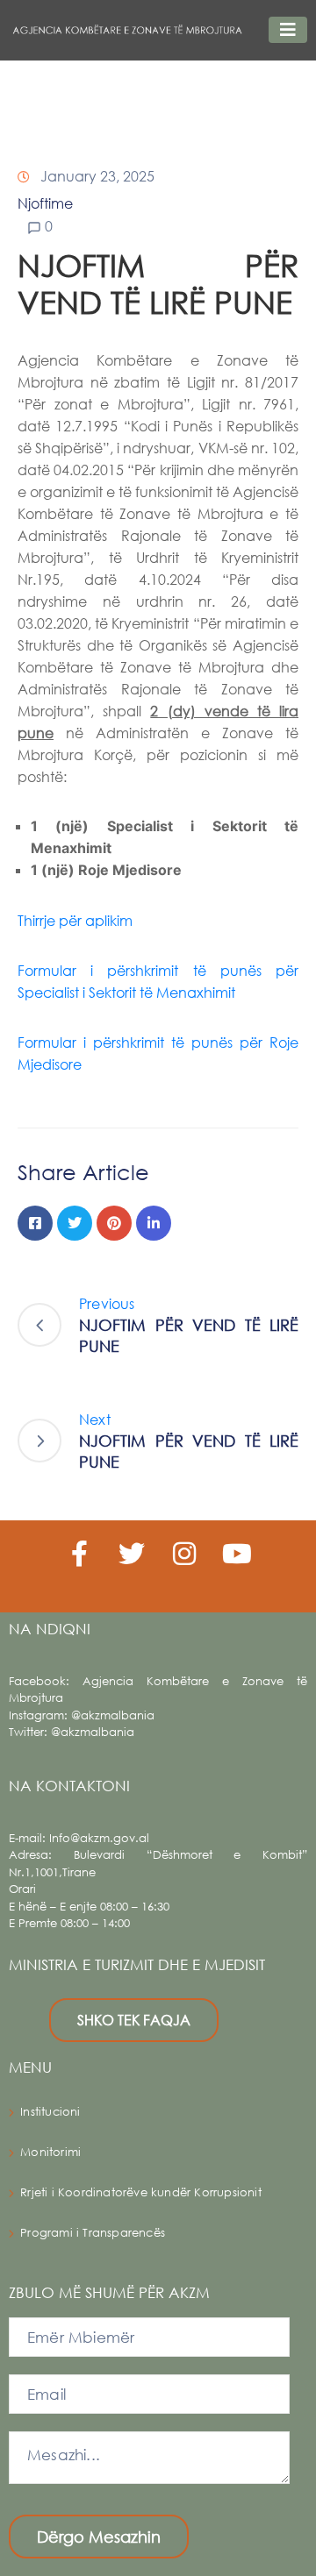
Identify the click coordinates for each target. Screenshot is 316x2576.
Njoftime (45, 203)
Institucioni (50, 2112)
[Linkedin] (154, 1223)
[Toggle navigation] (288, 30)
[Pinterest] (114, 1223)
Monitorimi (50, 2152)
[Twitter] (75, 1223)
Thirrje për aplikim (75, 920)
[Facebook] (35, 1223)
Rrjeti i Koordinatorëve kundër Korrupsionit (141, 2192)
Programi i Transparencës (93, 2233)
